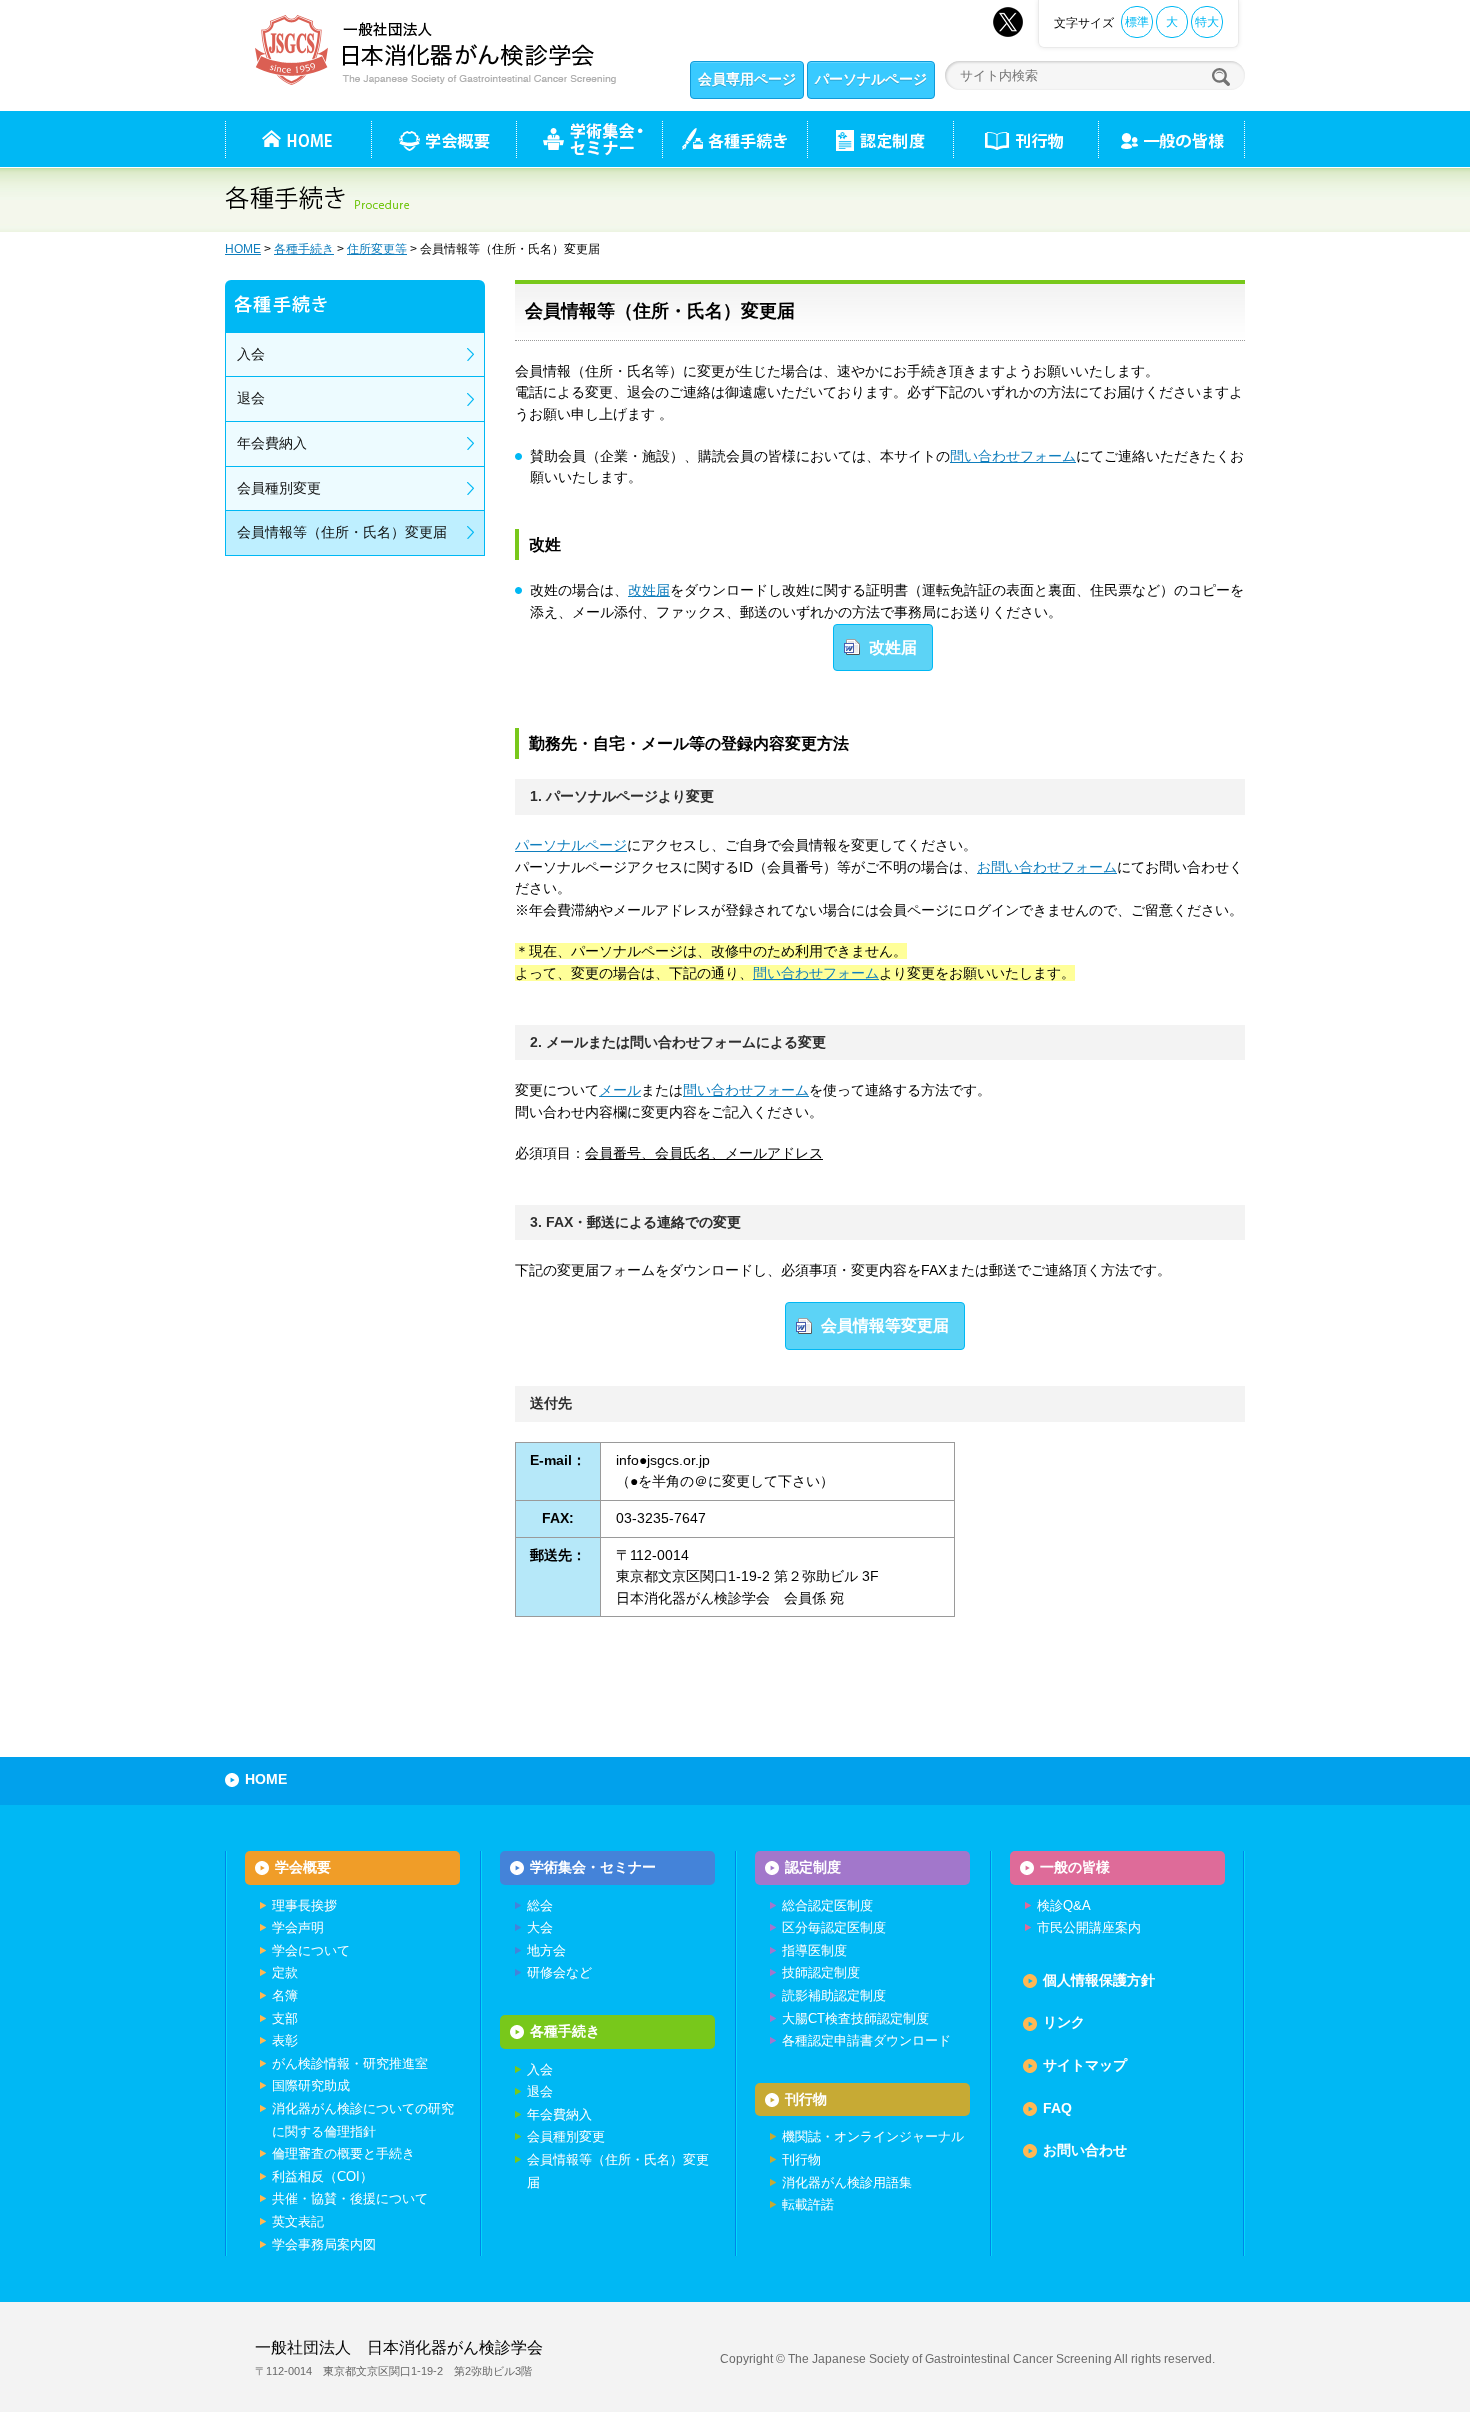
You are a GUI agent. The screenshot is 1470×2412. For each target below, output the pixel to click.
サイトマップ (1085, 2065)
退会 (251, 398)
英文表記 (298, 2221)
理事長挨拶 (304, 1905)
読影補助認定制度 (834, 1995)
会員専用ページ (747, 79)
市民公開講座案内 (1089, 1927)
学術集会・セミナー (593, 1867)
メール (620, 1090)
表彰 (285, 2040)
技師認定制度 (821, 1972)
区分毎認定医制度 (834, 1927)
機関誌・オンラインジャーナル (873, 2136)
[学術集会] (589, 139)
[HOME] (298, 139)
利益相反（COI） (322, 2176)
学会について (311, 1950)
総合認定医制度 (827, 1905)
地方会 (546, 1950)
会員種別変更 (279, 488)
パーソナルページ (871, 79)
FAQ (1057, 2108)
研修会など (559, 1972)
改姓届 (649, 590)
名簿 (285, 1995)
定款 (285, 1972)
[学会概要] (443, 139)
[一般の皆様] (1171, 139)
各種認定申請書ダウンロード (866, 2040)
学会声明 (298, 1927)
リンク (1064, 2022)
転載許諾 (808, 2204)
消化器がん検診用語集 (847, 2182)
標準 (1137, 22)
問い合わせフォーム (1013, 456)
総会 (540, 1905)
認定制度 (880, 139)
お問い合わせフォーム (1047, 867)
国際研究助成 (311, 2085)
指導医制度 (814, 1950)
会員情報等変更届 (885, 1325)
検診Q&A (1064, 1905)
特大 (1207, 22)
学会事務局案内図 (324, 2244)
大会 (540, 1927)
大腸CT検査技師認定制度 (855, 2018)
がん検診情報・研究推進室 (350, 2063)
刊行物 (1025, 139)
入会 (251, 354)
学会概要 (303, 1867)
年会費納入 (272, 443)
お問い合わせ (1085, 2150)
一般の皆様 (1075, 1867)
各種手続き (734, 139)
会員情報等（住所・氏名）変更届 (342, 532)
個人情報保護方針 (1099, 1980)
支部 (285, 2018)
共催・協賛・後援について (350, 2198)
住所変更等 (377, 249)
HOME (243, 249)
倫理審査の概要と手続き (343, 2153)
